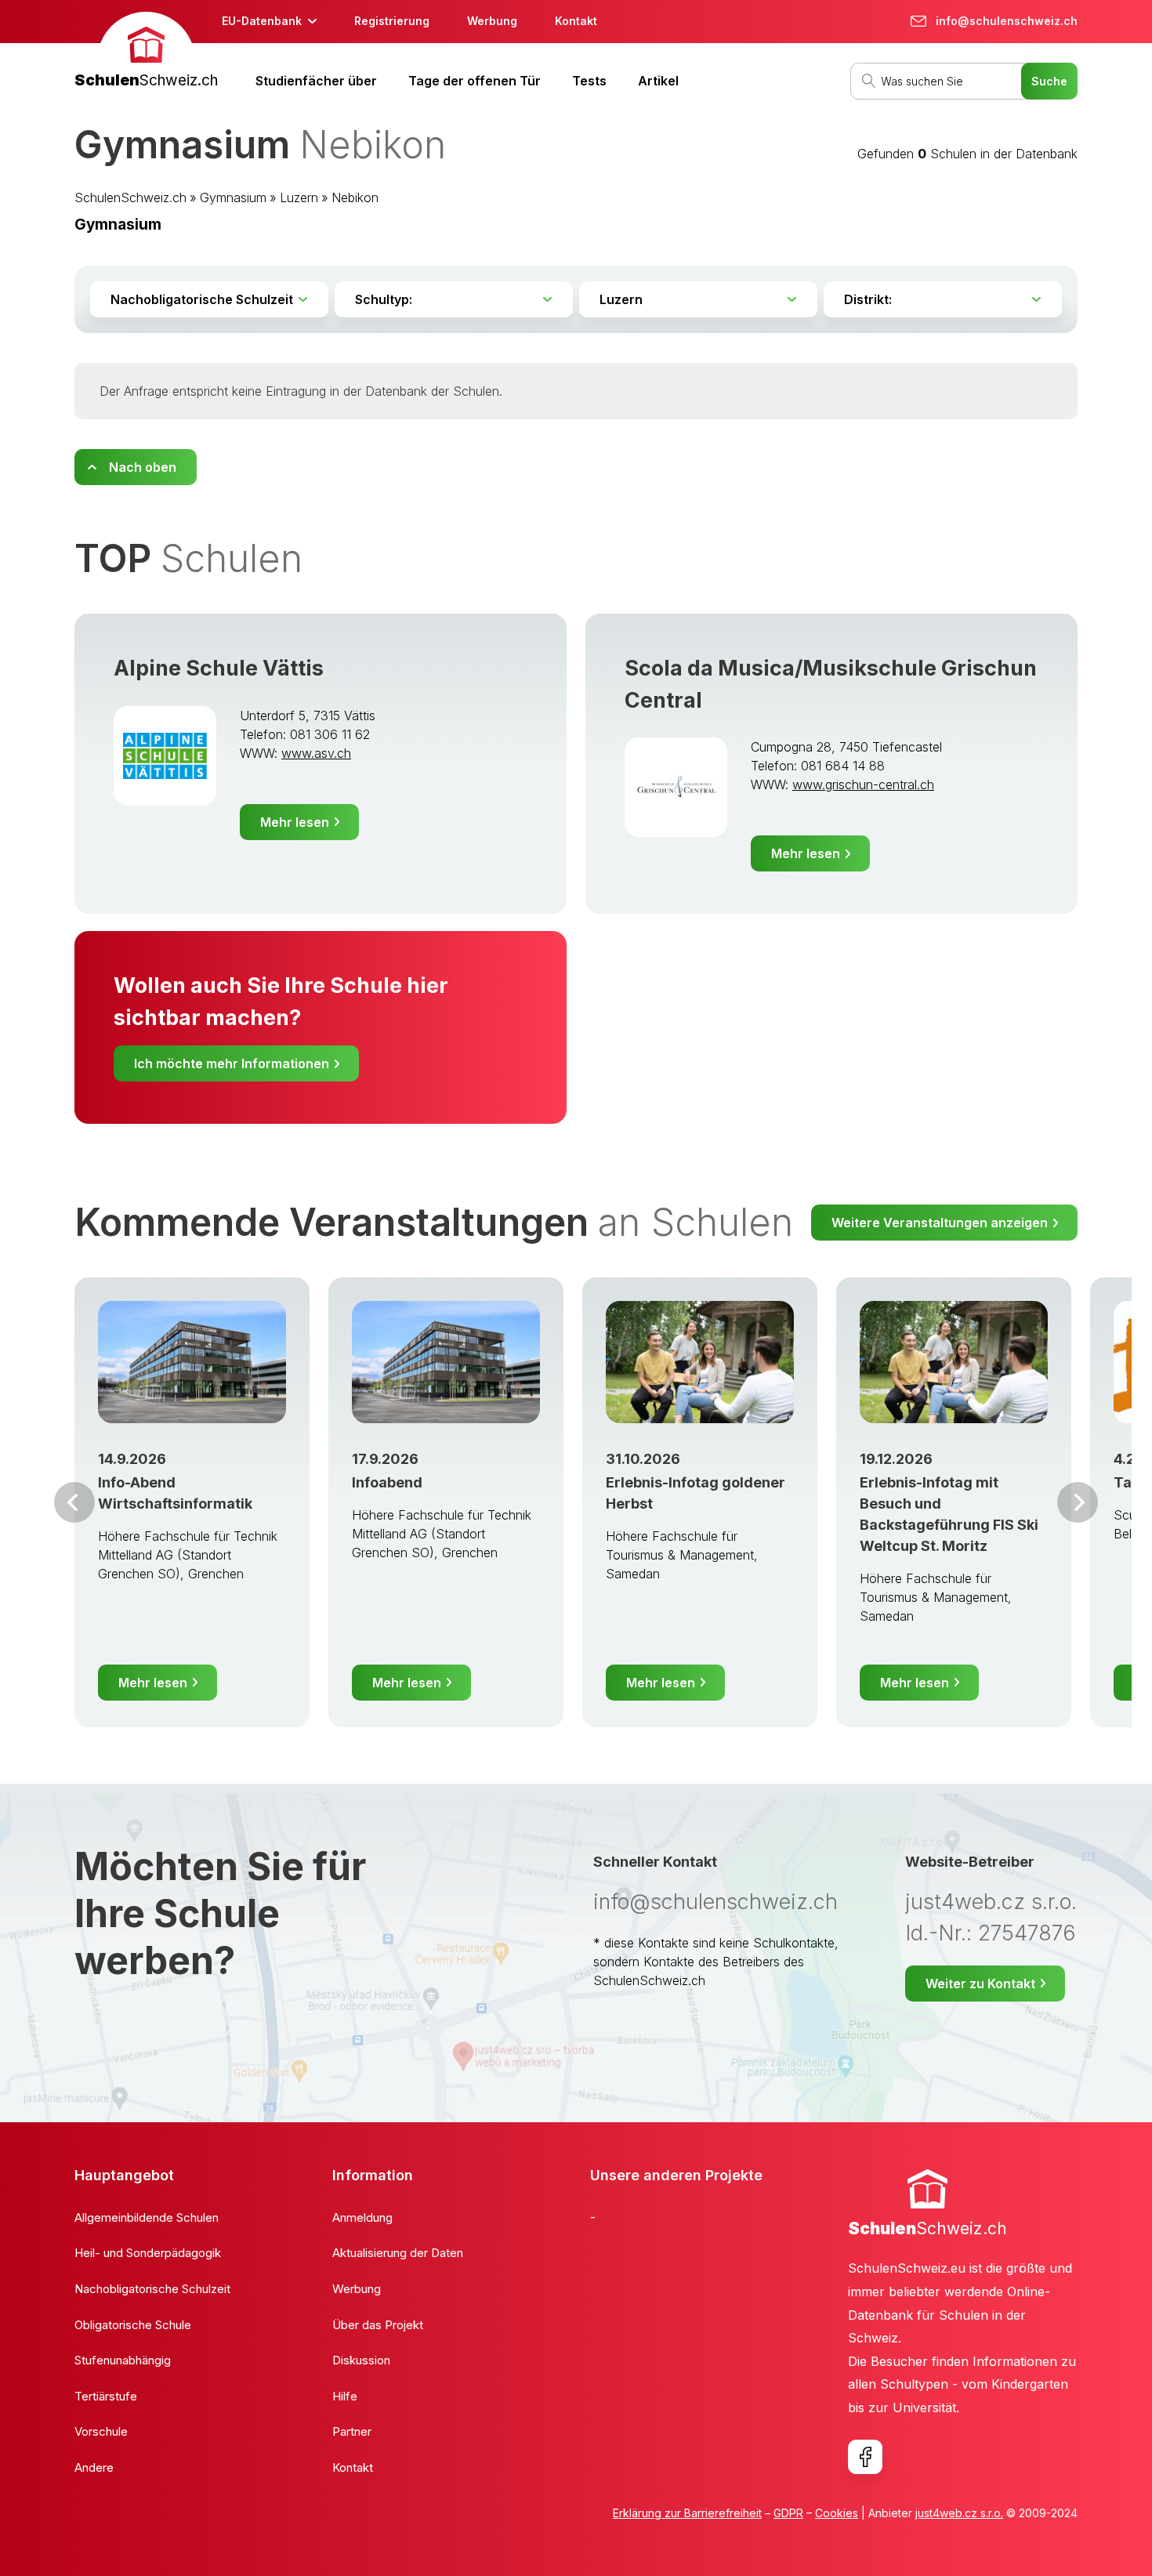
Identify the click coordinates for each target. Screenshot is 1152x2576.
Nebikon (355, 197)
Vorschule (101, 2431)
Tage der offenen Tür (475, 81)
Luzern (299, 197)
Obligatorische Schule (133, 2325)
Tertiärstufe (106, 2396)
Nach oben (143, 467)
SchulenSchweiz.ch (130, 197)
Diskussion (361, 2360)
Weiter (1078, 1502)
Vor (74, 1502)
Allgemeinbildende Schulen (147, 2217)
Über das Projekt (378, 2325)
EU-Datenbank (262, 21)
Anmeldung (362, 2217)
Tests (589, 81)
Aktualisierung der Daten (398, 2253)
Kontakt (576, 21)
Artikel (658, 81)
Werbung (492, 21)
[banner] (146, 52)
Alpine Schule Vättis (219, 668)
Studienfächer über (316, 81)
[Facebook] (865, 2457)
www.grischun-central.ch (863, 784)
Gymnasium (233, 197)
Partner (352, 2431)
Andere (94, 2467)
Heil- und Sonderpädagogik (148, 2253)
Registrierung (392, 21)
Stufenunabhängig (123, 2360)
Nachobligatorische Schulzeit (152, 2289)
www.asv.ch (316, 753)
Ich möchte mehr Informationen (232, 1063)
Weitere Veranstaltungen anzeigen (940, 1223)
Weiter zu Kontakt (980, 1984)
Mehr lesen (295, 822)
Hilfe (345, 2396)
